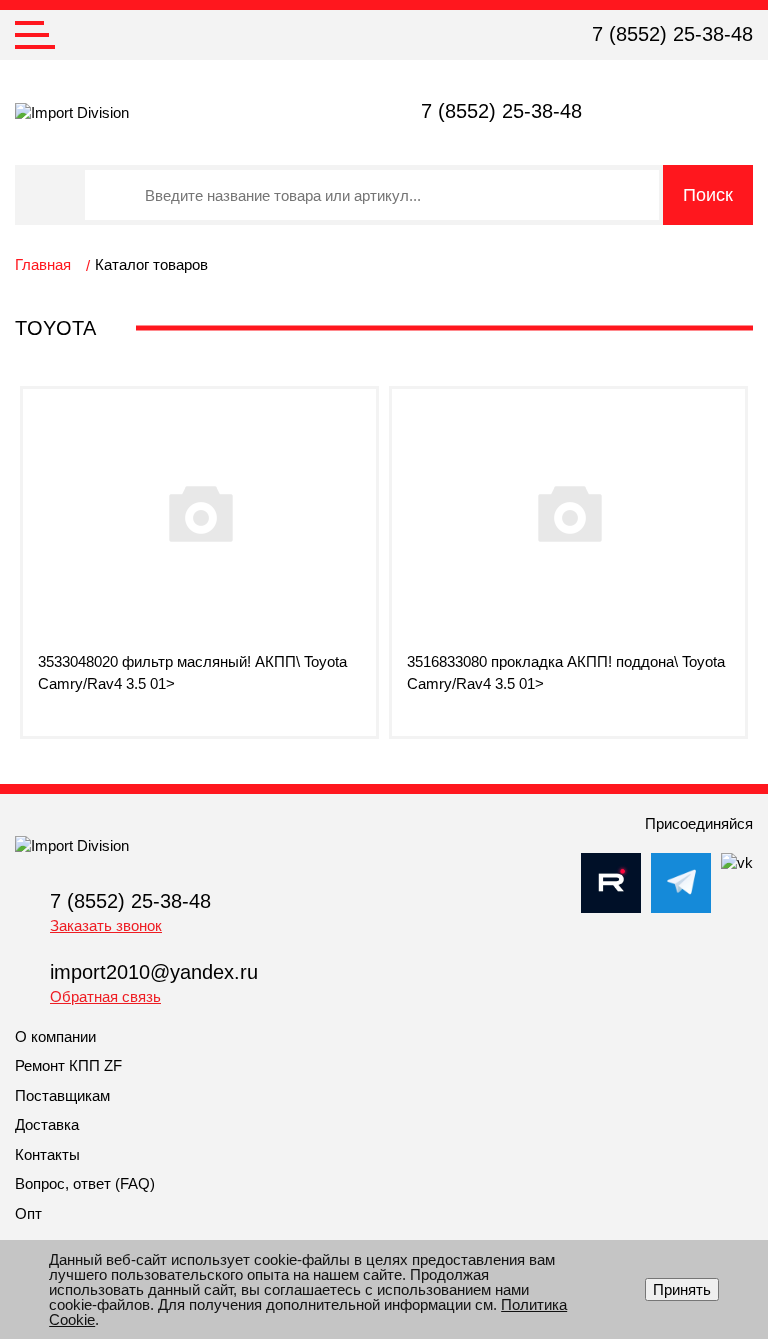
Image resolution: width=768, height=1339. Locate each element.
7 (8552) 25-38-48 (672, 34)
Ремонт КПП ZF (68, 1065)
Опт (28, 1213)
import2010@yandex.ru (154, 972)
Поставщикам (62, 1095)
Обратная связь (105, 996)
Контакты (47, 1154)
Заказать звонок (106, 925)
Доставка (47, 1124)
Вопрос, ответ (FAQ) (85, 1183)
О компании (55, 1036)
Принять (682, 1289)
